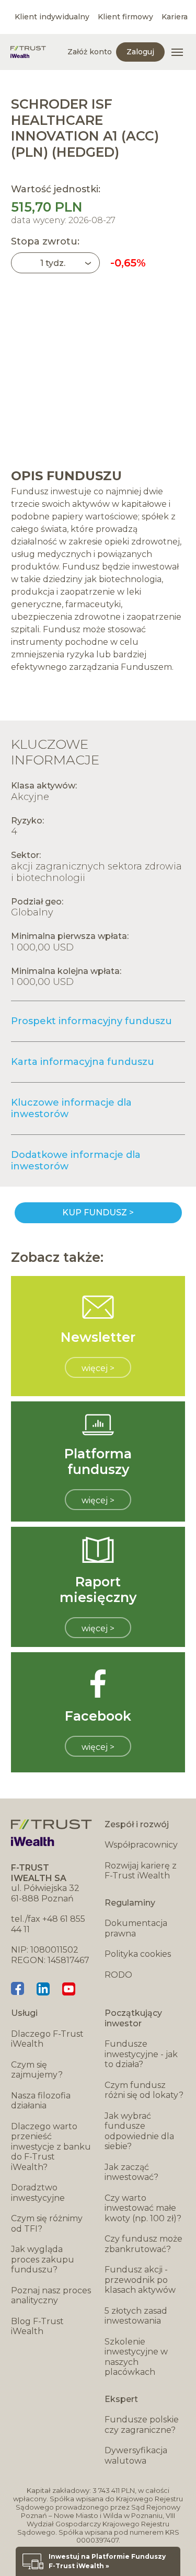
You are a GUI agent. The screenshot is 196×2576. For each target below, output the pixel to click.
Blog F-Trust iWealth (37, 2326)
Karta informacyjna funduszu (83, 1062)
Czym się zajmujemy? (37, 2070)
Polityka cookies (138, 1954)
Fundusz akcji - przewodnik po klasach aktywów (140, 2280)
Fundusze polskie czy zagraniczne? (142, 2425)
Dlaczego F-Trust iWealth (47, 2039)
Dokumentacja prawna (136, 1928)
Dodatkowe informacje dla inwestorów (76, 1161)
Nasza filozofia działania (41, 2101)
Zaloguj (140, 52)
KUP (98, 1213)
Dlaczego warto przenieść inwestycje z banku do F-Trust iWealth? (51, 2147)
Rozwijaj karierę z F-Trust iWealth (141, 1871)
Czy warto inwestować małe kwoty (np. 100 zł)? (143, 2208)
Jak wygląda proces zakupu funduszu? (43, 2259)
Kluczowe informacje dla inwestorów (71, 1108)
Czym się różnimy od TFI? (47, 2224)
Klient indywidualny (52, 17)
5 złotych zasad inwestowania (136, 2316)
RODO (118, 1975)
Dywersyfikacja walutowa (136, 2456)
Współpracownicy (141, 1845)
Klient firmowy (125, 17)
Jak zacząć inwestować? (131, 2172)
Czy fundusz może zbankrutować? (143, 2244)
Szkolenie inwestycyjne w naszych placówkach (136, 2357)
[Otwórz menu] (177, 52)
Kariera (175, 17)
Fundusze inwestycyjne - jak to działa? (141, 2054)
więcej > (98, 1368)
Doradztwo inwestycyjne (38, 2193)
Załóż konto (90, 52)
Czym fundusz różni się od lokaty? (144, 2090)
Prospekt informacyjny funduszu (91, 1021)
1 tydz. (53, 263)
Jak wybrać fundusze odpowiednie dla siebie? (139, 2131)
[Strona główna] (28, 52)
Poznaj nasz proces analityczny (51, 2296)
